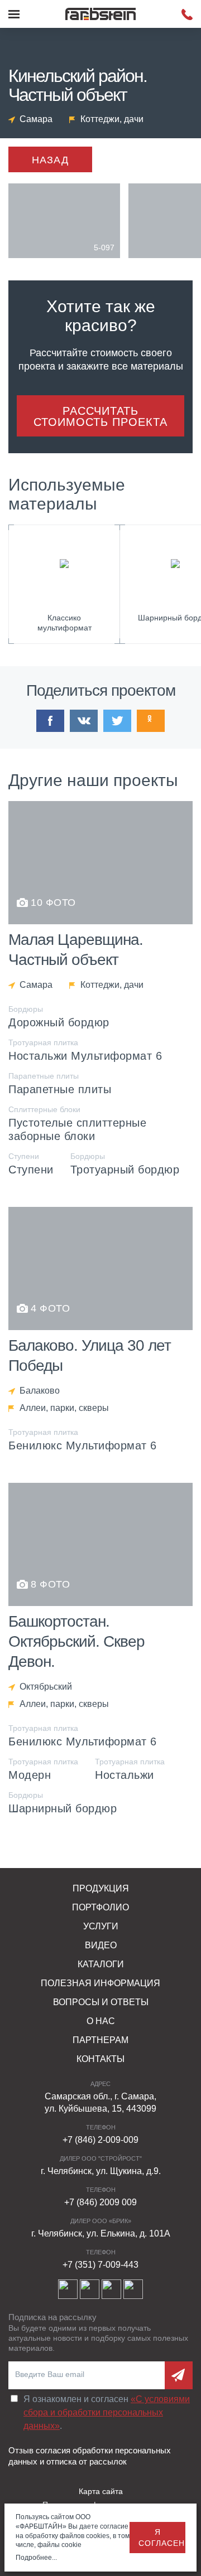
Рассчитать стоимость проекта (100, 416)
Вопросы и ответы (101, 2002)
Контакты (100, 2059)
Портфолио (100, 1907)
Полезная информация (100, 1983)
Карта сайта (101, 2491)
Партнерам (100, 2040)
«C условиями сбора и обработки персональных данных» (107, 2412)
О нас (101, 2021)
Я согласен (162, 2538)
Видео (101, 1945)
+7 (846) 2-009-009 (100, 2140)
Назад (50, 160)
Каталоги (101, 1964)
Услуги (101, 1926)
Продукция (101, 1888)
